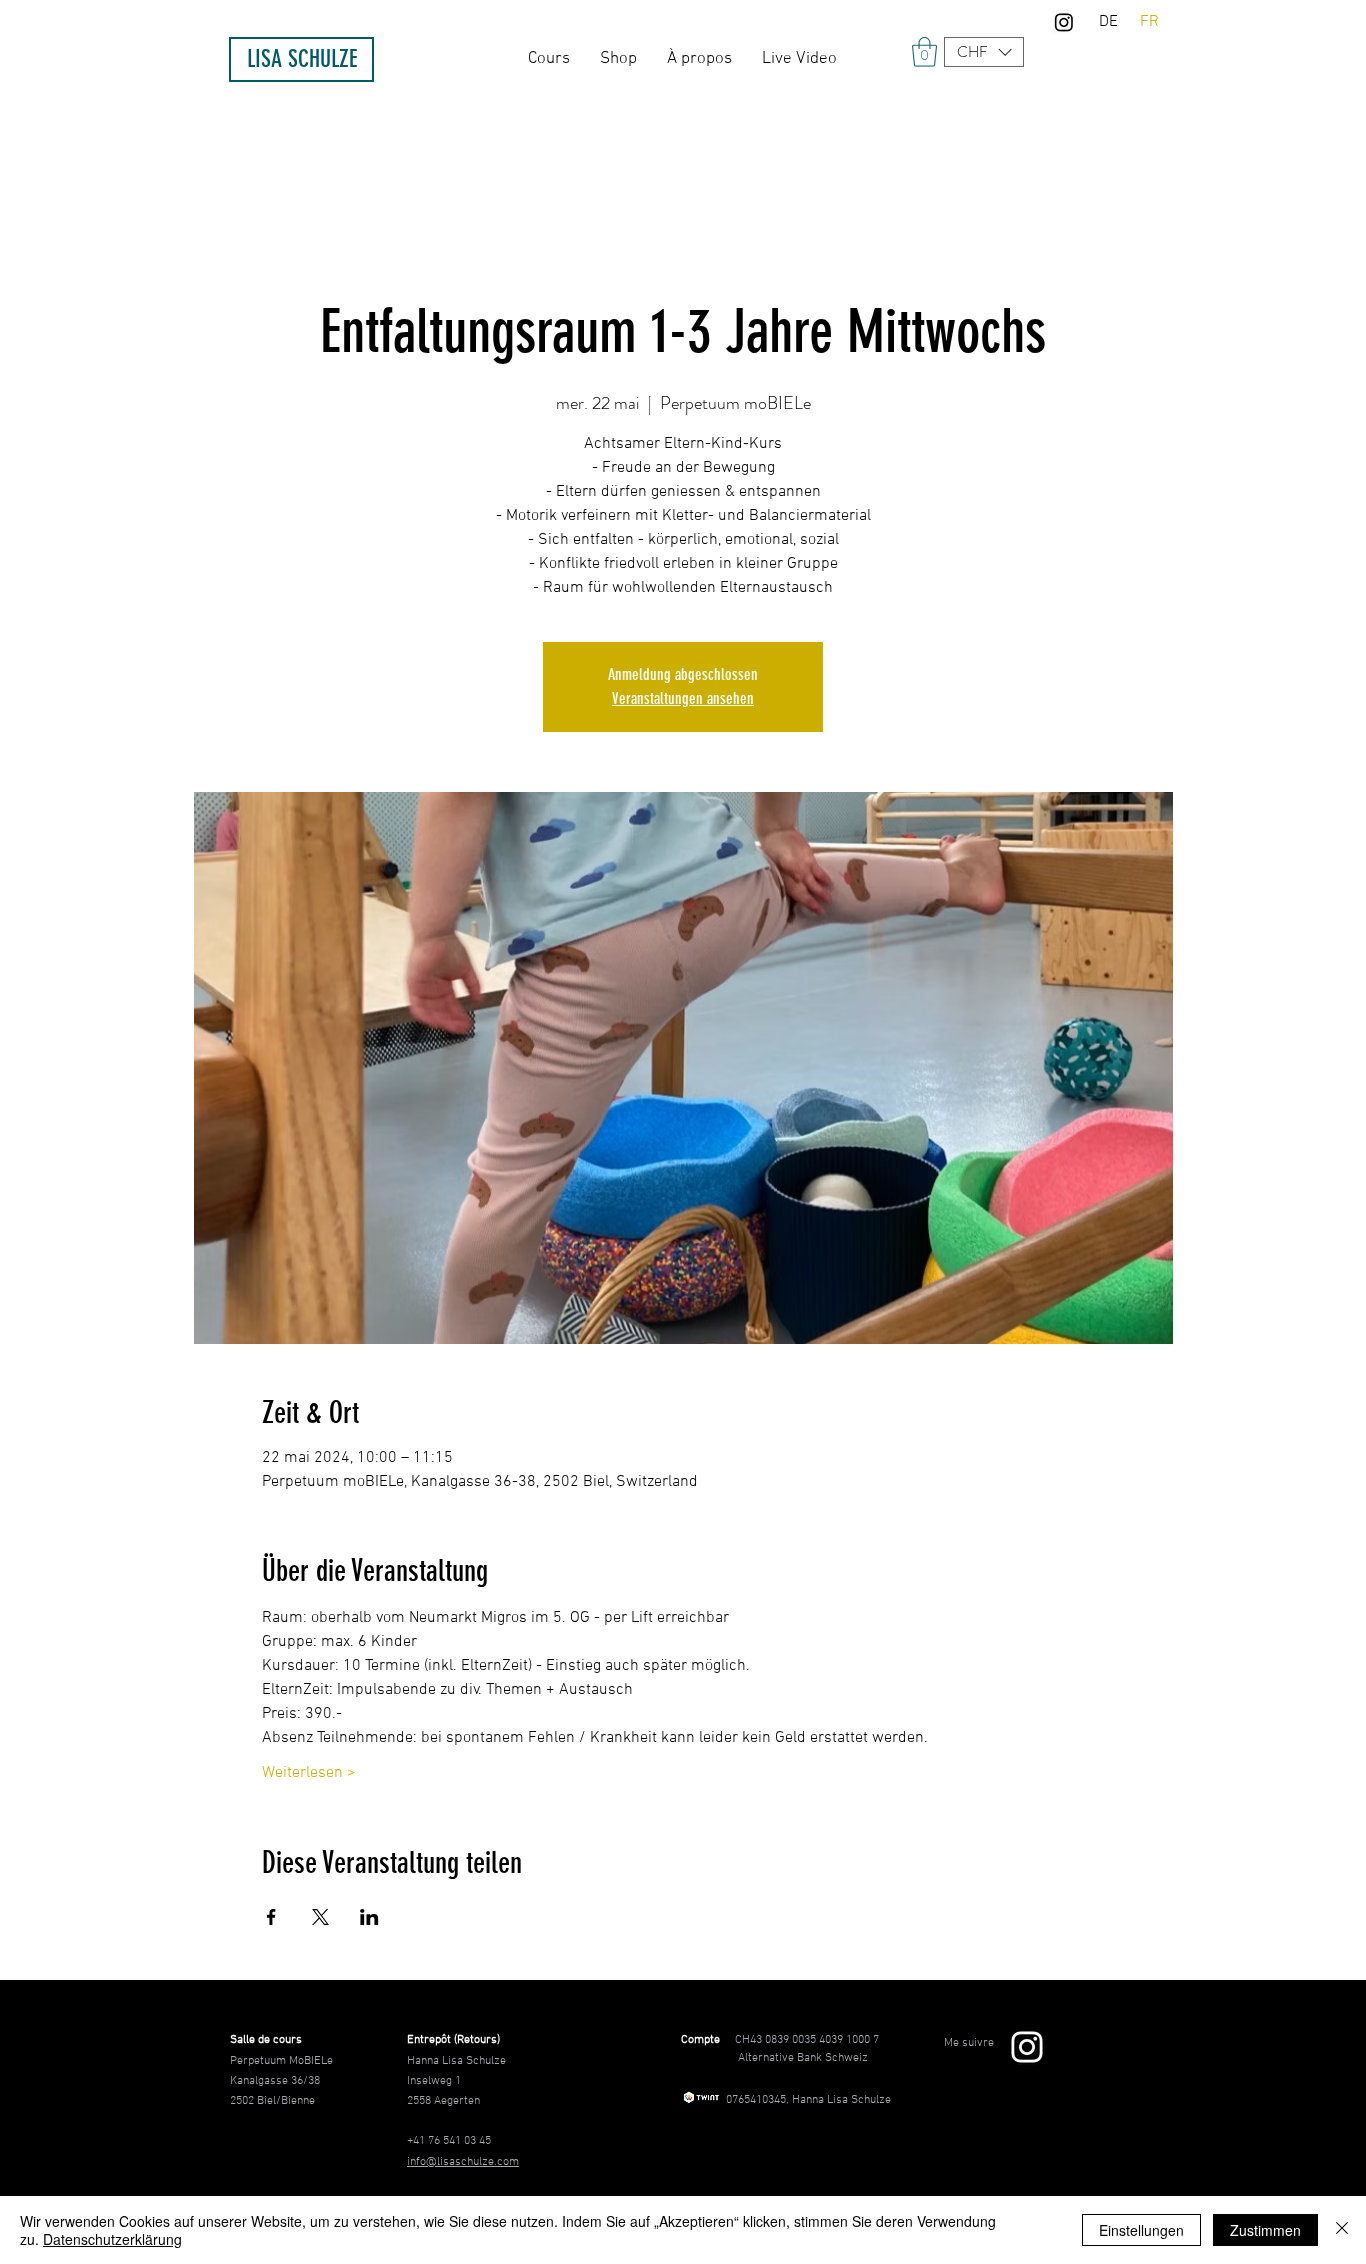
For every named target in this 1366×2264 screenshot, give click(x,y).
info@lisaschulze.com (463, 2162)
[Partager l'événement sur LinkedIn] (369, 1917)
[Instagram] (1064, 22)
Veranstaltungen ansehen (683, 698)
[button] (984, 52)
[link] (924, 52)
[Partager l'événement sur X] (320, 1917)
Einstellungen (1141, 2230)
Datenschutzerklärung (112, 2239)
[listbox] (984, 52)
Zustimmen (1265, 2230)
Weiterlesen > (309, 1773)
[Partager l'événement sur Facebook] (271, 1917)
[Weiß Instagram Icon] (1027, 2047)
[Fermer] (1342, 2230)
